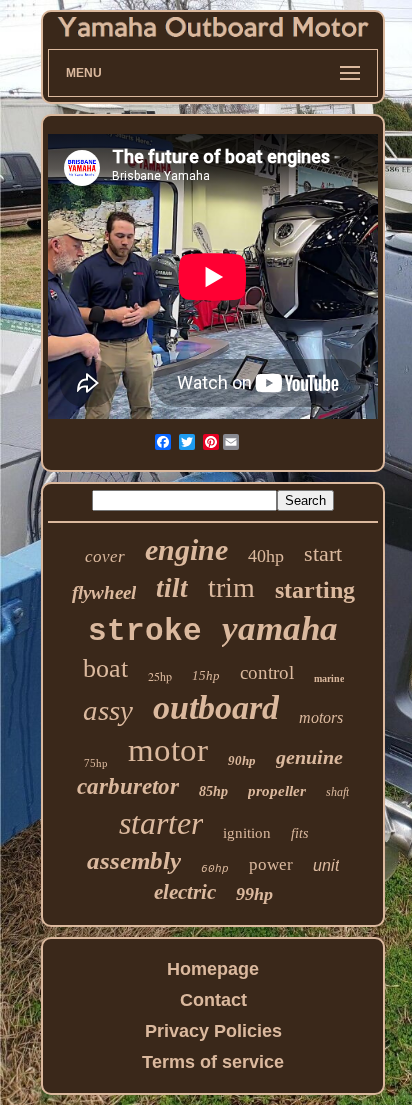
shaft (337, 792)
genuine (309, 757)
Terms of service (213, 1062)
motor (168, 750)
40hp (266, 556)
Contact (213, 1000)
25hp (160, 676)
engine (186, 549)
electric (185, 892)
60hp (215, 869)
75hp (96, 763)
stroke (145, 631)
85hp (213, 791)
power (271, 864)
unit (326, 865)
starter (161, 823)
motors (321, 717)
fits (299, 833)
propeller (277, 791)
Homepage (213, 969)
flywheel (104, 592)
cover (105, 556)
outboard (216, 707)
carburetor (128, 786)
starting (315, 590)
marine (329, 678)
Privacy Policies (213, 1031)
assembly (134, 860)
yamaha (280, 628)
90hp (242, 760)
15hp (206, 675)
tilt (172, 588)
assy (108, 710)
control (267, 672)
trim (231, 587)
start (323, 553)
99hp (254, 894)
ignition (247, 833)
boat (105, 668)
